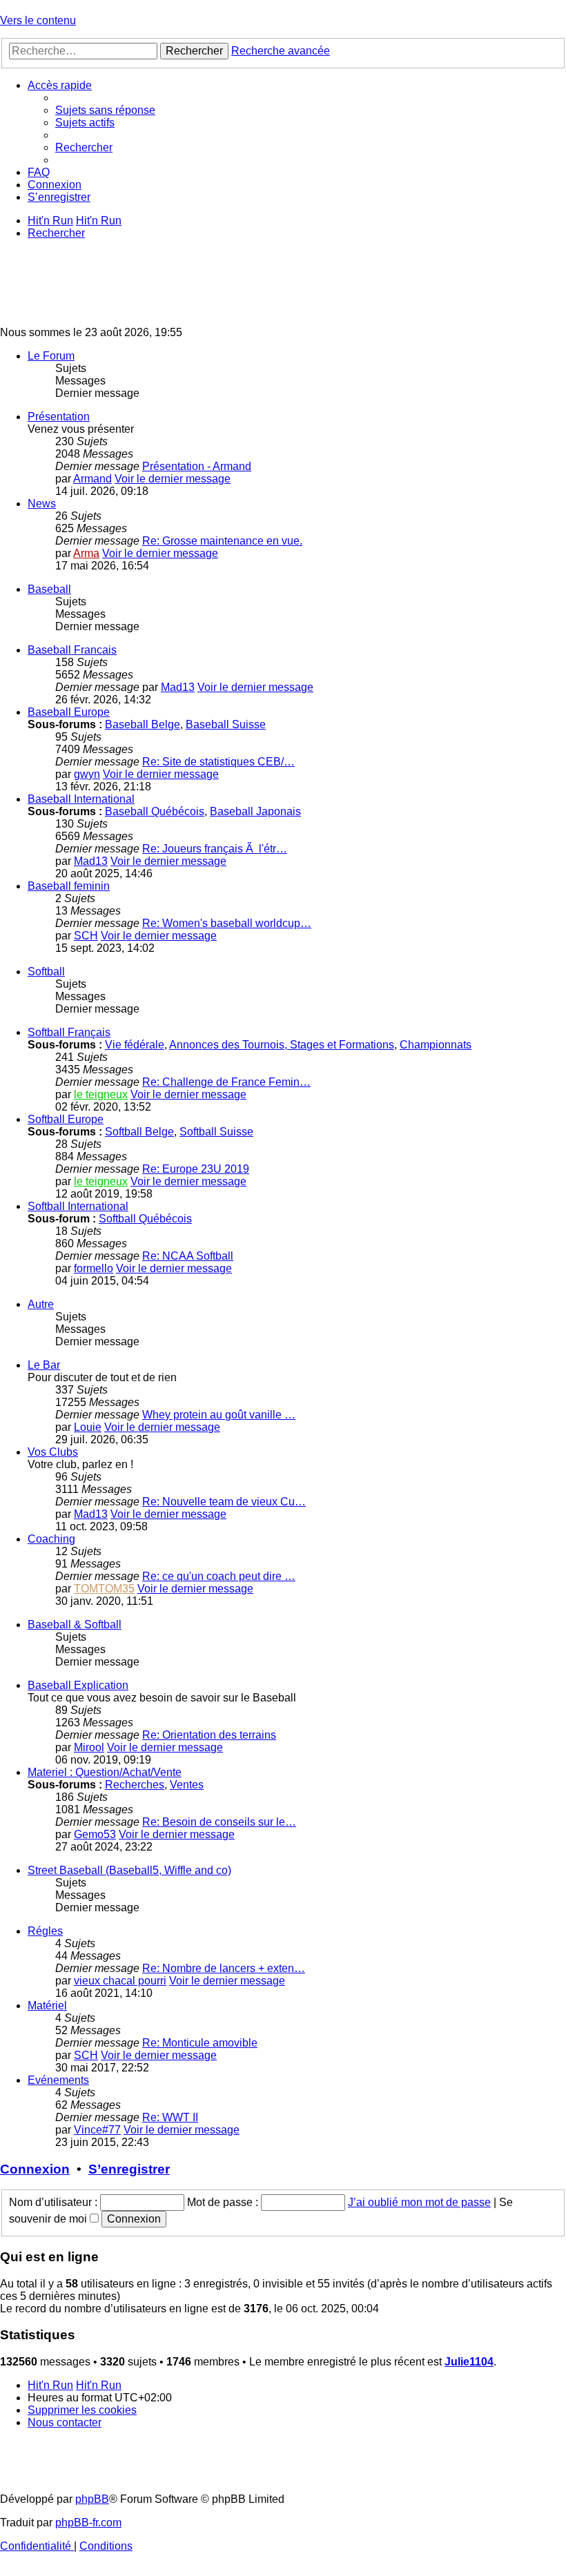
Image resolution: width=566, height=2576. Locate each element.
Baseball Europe (69, 712)
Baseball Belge (143, 724)
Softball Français (69, 1032)
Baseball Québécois (155, 811)
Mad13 (178, 687)
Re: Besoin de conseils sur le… (219, 1822)
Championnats (436, 1045)
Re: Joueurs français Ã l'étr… (215, 849)
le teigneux (101, 1094)
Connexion (35, 2169)
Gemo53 (95, 1834)
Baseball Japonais (255, 811)
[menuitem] (105, 110)
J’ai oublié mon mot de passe (419, 2202)
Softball (46, 972)
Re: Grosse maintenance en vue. (222, 541)
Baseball (49, 589)
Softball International (78, 1206)
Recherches (135, 1785)
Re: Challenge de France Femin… (226, 1082)
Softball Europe (66, 1119)
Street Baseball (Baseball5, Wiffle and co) (129, 1870)
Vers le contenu (38, 20)
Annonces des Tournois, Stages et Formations (282, 1045)
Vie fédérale (135, 1045)
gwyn (87, 774)
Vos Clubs (53, 1452)
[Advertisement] (251, 282)
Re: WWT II (170, 2117)
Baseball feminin (69, 886)
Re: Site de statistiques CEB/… (218, 762)
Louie (88, 1427)
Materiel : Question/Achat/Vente (105, 1772)
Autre (41, 1304)
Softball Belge (139, 1132)
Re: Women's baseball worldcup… (227, 923)
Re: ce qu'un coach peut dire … (219, 1576)
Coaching (51, 1539)
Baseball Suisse (226, 724)
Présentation (59, 417)
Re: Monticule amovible (200, 2043)
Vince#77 (97, 2130)
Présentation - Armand (197, 466)
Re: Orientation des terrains (209, 1735)
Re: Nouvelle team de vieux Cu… (224, 1502)
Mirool (89, 1747)
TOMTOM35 (104, 1589)
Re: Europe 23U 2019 (196, 1169)
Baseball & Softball (75, 1624)
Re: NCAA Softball (188, 1256)
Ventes (187, 1785)
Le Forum (51, 356)
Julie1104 (469, 2362)
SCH (86, 936)
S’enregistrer (129, 2169)
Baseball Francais (72, 650)
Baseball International (81, 799)
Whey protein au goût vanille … (219, 1415)
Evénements (58, 2080)
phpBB (92, 2499)
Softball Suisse (216, 1132)
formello (94, 1268)
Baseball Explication (78, 1685)
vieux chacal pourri (120, 1981)
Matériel (47, 2006)
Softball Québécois (145, 1219)
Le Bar (44, 1365)
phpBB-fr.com (88, 2523)
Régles (45, 1931)
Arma (86, 553)
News (42, 504)
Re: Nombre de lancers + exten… (224, 1968)
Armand (92, 479)
